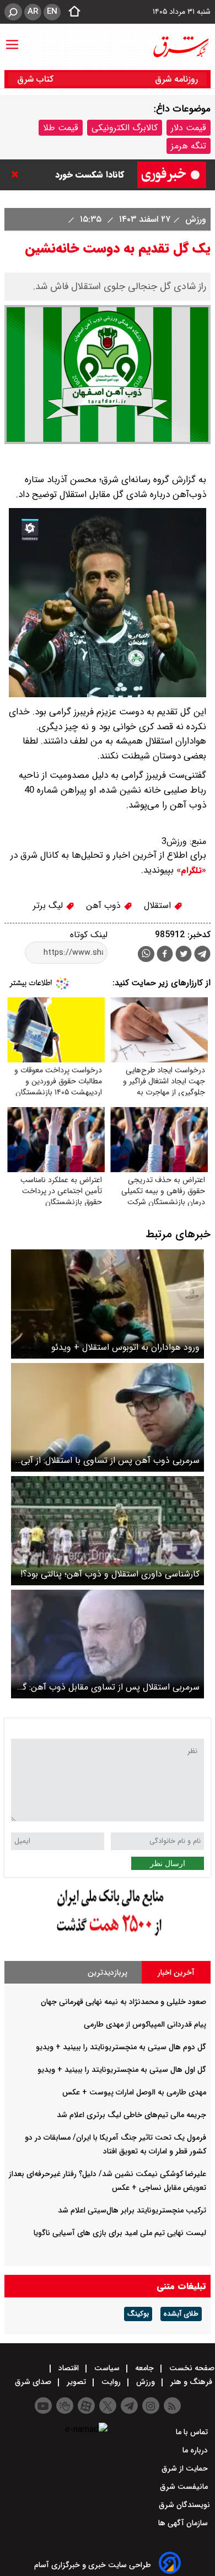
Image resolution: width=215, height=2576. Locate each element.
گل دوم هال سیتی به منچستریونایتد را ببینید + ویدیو (121, 2047)
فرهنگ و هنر (191, 2382)
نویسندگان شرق (184, 2505)
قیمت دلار (189, 128)
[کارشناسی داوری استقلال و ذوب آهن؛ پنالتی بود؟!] (108, 1530)
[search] (13, 12)
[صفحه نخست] (71, 12)
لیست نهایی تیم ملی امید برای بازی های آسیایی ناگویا (120, 2233)
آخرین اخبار (176, 1973)
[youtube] (43, 2406)
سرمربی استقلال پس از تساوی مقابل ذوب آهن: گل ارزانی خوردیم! (108, 1687)
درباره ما (196, 2450)
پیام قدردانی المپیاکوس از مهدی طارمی (145, 2024)
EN (52, 12)
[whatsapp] (146, 954)
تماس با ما (193, 2432)
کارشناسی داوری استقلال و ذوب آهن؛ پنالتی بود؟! (110, 1574)
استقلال (159, 905)
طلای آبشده (181, 2314)
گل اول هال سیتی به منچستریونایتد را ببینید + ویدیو (122, 2070)
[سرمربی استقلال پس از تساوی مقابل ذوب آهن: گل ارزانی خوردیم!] (108, 1644)
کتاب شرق (37, 79)
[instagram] (151, 2406)
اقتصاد (69, 2368)
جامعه (144, 2368)
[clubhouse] (65, 2406)
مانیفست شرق (185, 2487)
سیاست (107, 2368)
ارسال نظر (168, 1863)
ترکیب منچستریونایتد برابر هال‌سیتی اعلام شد (132, 2210)
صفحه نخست (191, 2368)
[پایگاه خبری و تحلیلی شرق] (180, 47)
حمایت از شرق (186, 2468)
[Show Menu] (12, 39)
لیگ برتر (49, 905)
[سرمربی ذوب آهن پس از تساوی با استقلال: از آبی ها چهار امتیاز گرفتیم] (108, 1417)
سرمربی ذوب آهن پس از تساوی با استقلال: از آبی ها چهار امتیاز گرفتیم (110, 1460)
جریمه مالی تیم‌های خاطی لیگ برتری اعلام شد (131, 2115)
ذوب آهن (105, 905)
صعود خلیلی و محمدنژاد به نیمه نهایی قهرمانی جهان (123, 2002)
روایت (111, 2382)
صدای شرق (34, 2382)
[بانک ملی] (108, 1936)
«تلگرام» (190, 870)
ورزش (194, 219)
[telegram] (202, 956)
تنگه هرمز (189, 146)
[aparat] (86, 2406)
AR (33, 12)
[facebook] (165, 955)
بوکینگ (138, 2314)
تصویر (76, 2382)
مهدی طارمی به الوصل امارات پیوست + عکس (134, 2092)
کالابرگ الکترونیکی (125, 128)
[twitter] (184, 955)
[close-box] (18, 174)
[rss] (172, 2406)
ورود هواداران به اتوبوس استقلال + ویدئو (125, 1347)
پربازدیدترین (108, 1973)
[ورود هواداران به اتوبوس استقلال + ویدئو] (108, 1304)
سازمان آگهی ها (184, 2523)
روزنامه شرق (176, 79)
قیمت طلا (61, 128)
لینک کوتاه (89, 935)
